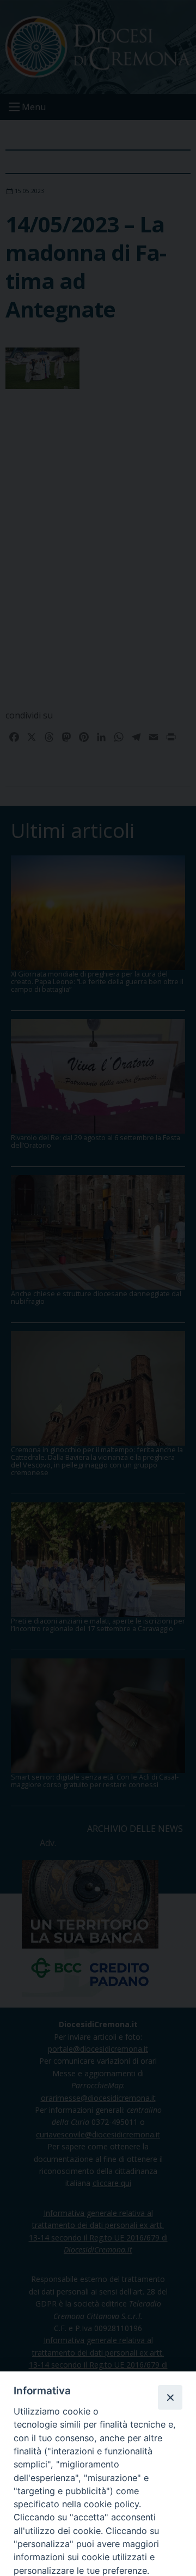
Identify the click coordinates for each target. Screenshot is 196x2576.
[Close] (170, 2397)
